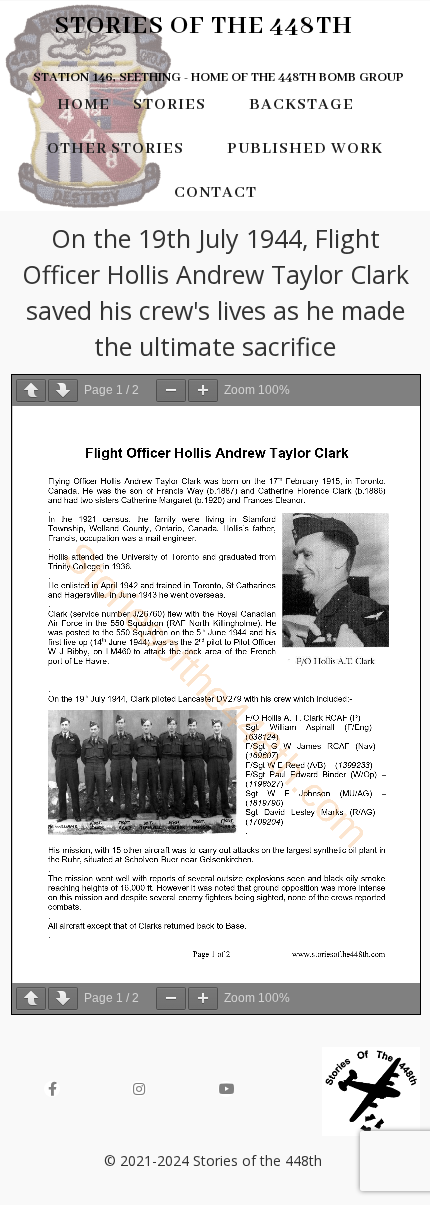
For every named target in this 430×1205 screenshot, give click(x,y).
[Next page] (63, 390)
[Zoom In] (203, 390)
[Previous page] (31, 390)
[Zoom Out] (171, 390)
